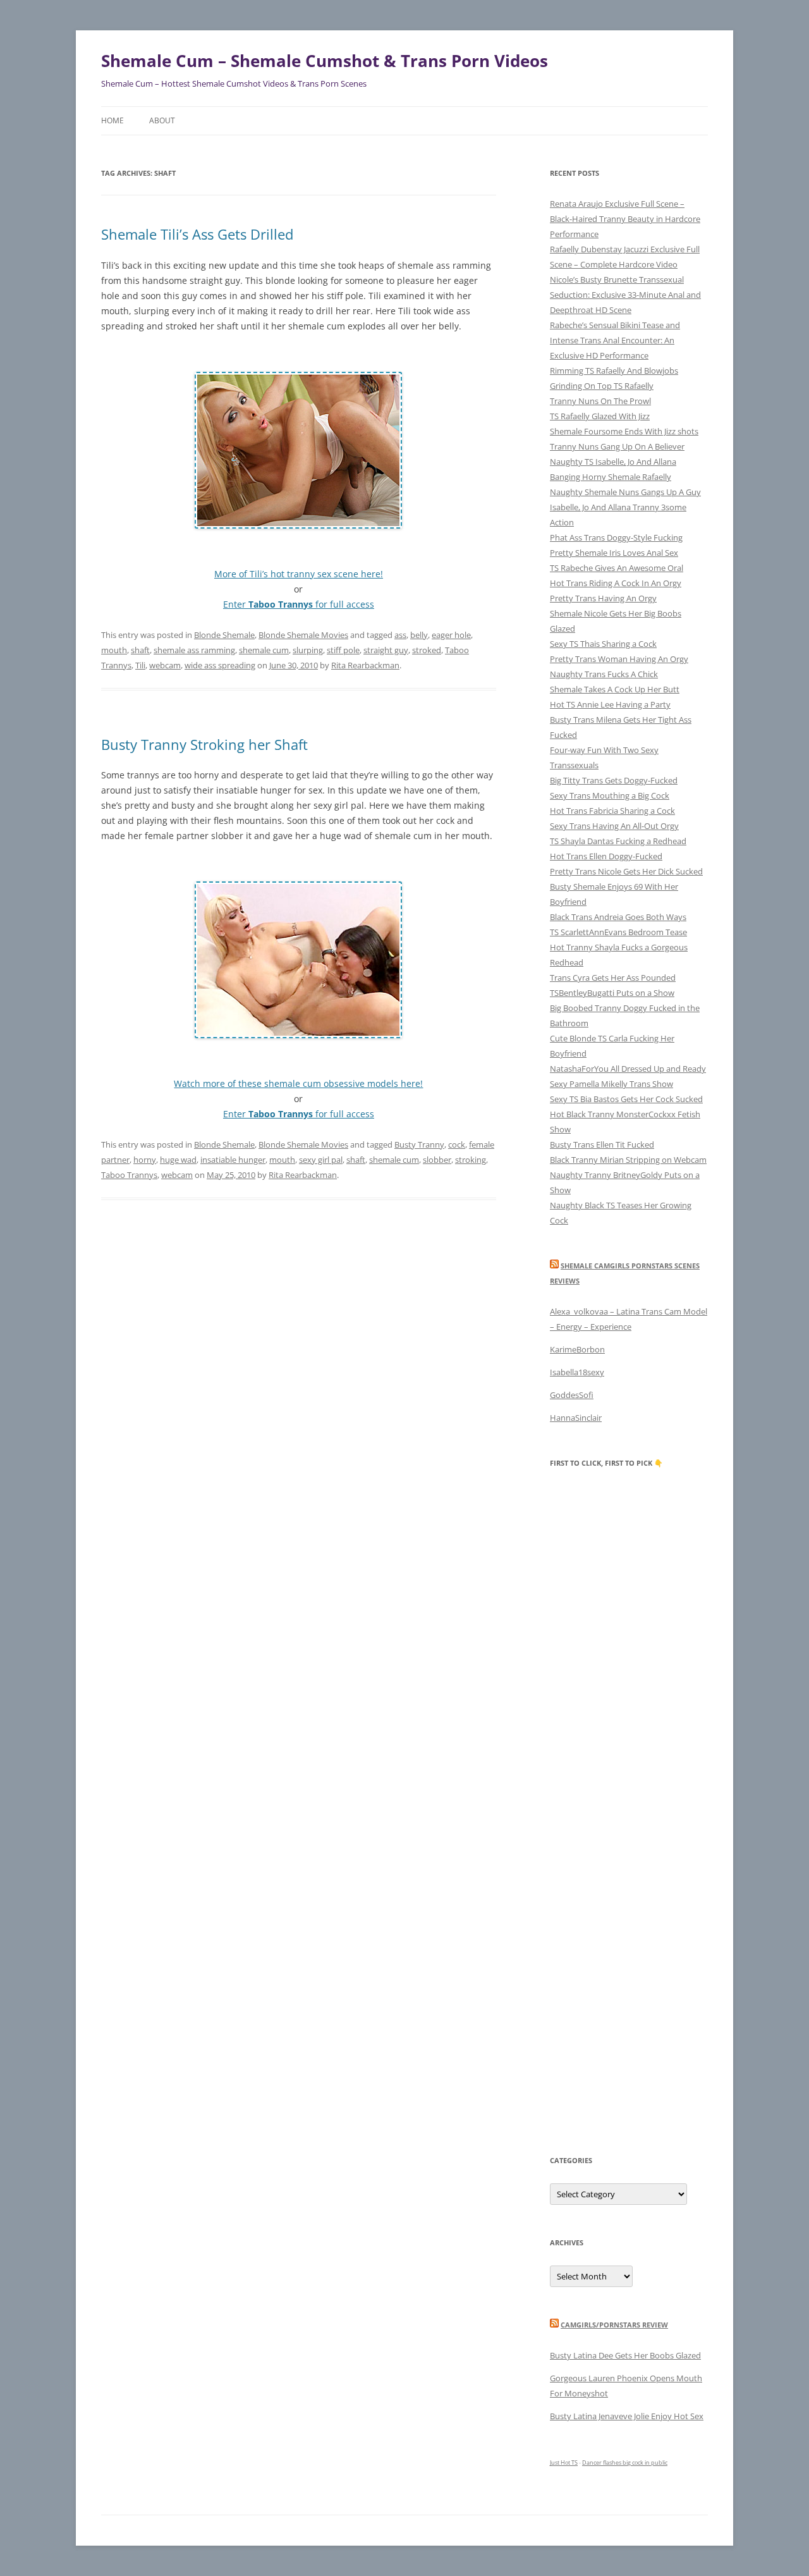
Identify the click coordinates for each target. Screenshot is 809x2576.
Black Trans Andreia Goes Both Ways (618, 917)
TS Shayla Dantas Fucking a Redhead (618, 841)
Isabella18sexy (577, 1372)
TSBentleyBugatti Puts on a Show (612, 993)
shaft (140, 650)
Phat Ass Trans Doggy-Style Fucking (616, 537)
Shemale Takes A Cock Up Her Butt (615, 689)
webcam (165, 665)
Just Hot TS (564, 2463)
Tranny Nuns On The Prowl (600, 401)
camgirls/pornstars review (614, 2325)
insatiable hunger (233, 1160)
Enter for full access (299, 604)
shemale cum (264, 650)
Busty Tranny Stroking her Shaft (204, 744)
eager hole (451, 635)
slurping (308, 650)
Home (113, 120)
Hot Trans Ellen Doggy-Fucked (606, 856)
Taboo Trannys (129, 1175)
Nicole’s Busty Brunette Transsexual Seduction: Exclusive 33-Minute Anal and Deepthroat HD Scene (625, 295)
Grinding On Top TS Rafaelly (602, 386)
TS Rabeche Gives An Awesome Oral (617, 568)
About (162, 120)
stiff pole (343, 650)
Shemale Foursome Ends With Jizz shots (624, 431)
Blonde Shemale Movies (303, 635)
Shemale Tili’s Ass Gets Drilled (197, 234)
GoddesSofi (572, 1395)
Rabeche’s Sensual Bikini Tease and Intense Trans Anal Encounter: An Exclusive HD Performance (615, 340)
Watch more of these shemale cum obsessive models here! (298, 1083)
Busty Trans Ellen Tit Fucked (602, 1144)
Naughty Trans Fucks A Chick (604, 674)
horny (145, 1160)
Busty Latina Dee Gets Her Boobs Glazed (625, 2355)
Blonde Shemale (224, 635)
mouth (114, 650)
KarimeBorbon (577, 1349)
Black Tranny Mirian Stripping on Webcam (628, 1160)
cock (457, 1144)
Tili (140, 665)
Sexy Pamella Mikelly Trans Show (611, 1084)
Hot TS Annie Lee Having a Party (610, 704)
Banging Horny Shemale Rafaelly (611, 477)
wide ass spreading (220, 665)
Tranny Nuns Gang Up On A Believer (617, 446)
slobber (437, 1160)
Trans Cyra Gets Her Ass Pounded (613, 978)
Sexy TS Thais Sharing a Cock (603, 644)
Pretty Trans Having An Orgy (603, 598)
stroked (427, 650)
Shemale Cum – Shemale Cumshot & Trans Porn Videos (325, 61)
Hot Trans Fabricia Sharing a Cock (612, 811)
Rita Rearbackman (365, 665)
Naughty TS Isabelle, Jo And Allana (613, 462)
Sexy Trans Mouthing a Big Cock (610, 795)
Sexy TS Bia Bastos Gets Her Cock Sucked (626, 1099)
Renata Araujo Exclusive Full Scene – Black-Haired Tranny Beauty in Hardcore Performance (625, 219)
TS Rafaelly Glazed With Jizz (600, 416)
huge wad (178, 1160)
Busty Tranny (419, 1144)
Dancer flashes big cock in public (625, 2463)
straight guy (386, 650)
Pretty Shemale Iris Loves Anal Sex (614, 553)
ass (400, 635)
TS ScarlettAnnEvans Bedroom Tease (618, 932)
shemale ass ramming (194, 650)
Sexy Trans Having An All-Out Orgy (614, 826)
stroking (471, 1160)
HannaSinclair (576, 1418)
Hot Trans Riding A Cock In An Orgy (616, 583)
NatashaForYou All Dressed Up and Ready (628, 1069)
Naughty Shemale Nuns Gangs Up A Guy (625, 492)
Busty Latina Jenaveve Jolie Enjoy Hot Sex (627, 2416)
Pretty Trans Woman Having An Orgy (619, 659)
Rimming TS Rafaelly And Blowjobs (614, 371)
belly (419, 635)
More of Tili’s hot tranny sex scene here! (299, 574)
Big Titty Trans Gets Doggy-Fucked (614, 780)
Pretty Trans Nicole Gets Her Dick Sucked (626, 871)
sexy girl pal (321, 1160)
